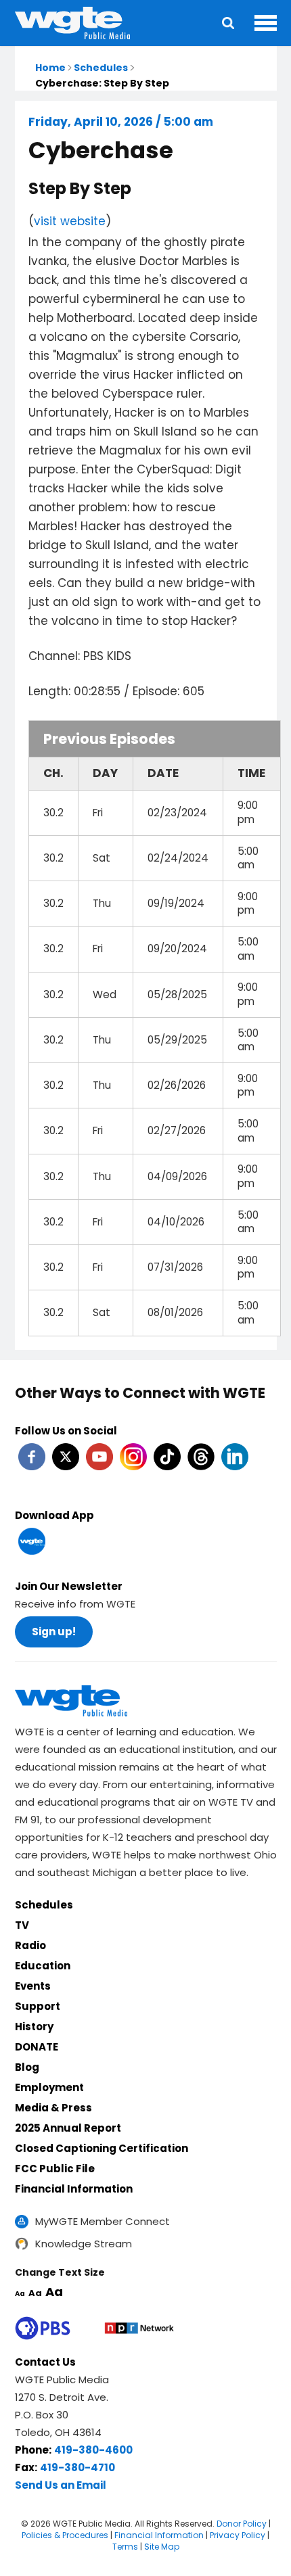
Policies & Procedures (65, 2535)
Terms (125, 2547)
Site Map (162, 2547)
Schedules (101, 68)
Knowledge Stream (84, 2244)
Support (38, 2006)
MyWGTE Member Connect (103, 2221)
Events (33, 1986)
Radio (30, 1945)
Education (43, 1966)
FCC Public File (55, 2169)
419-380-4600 (93, 2450)
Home (50, 68)
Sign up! (54, 1632)
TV (22, 1925)
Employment (49, 2087)
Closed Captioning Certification (102, 2148)
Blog (27, 2067)
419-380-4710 (77, 2467)
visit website (70, 221)
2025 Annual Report (68, 2128)
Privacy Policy (238, 2535)
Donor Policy (242, 2524)
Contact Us (45, 2362)
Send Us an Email (61, 2485)
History (34, 2027)
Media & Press (53, 2108)
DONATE (37, 2047)
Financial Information (74, 2189)
